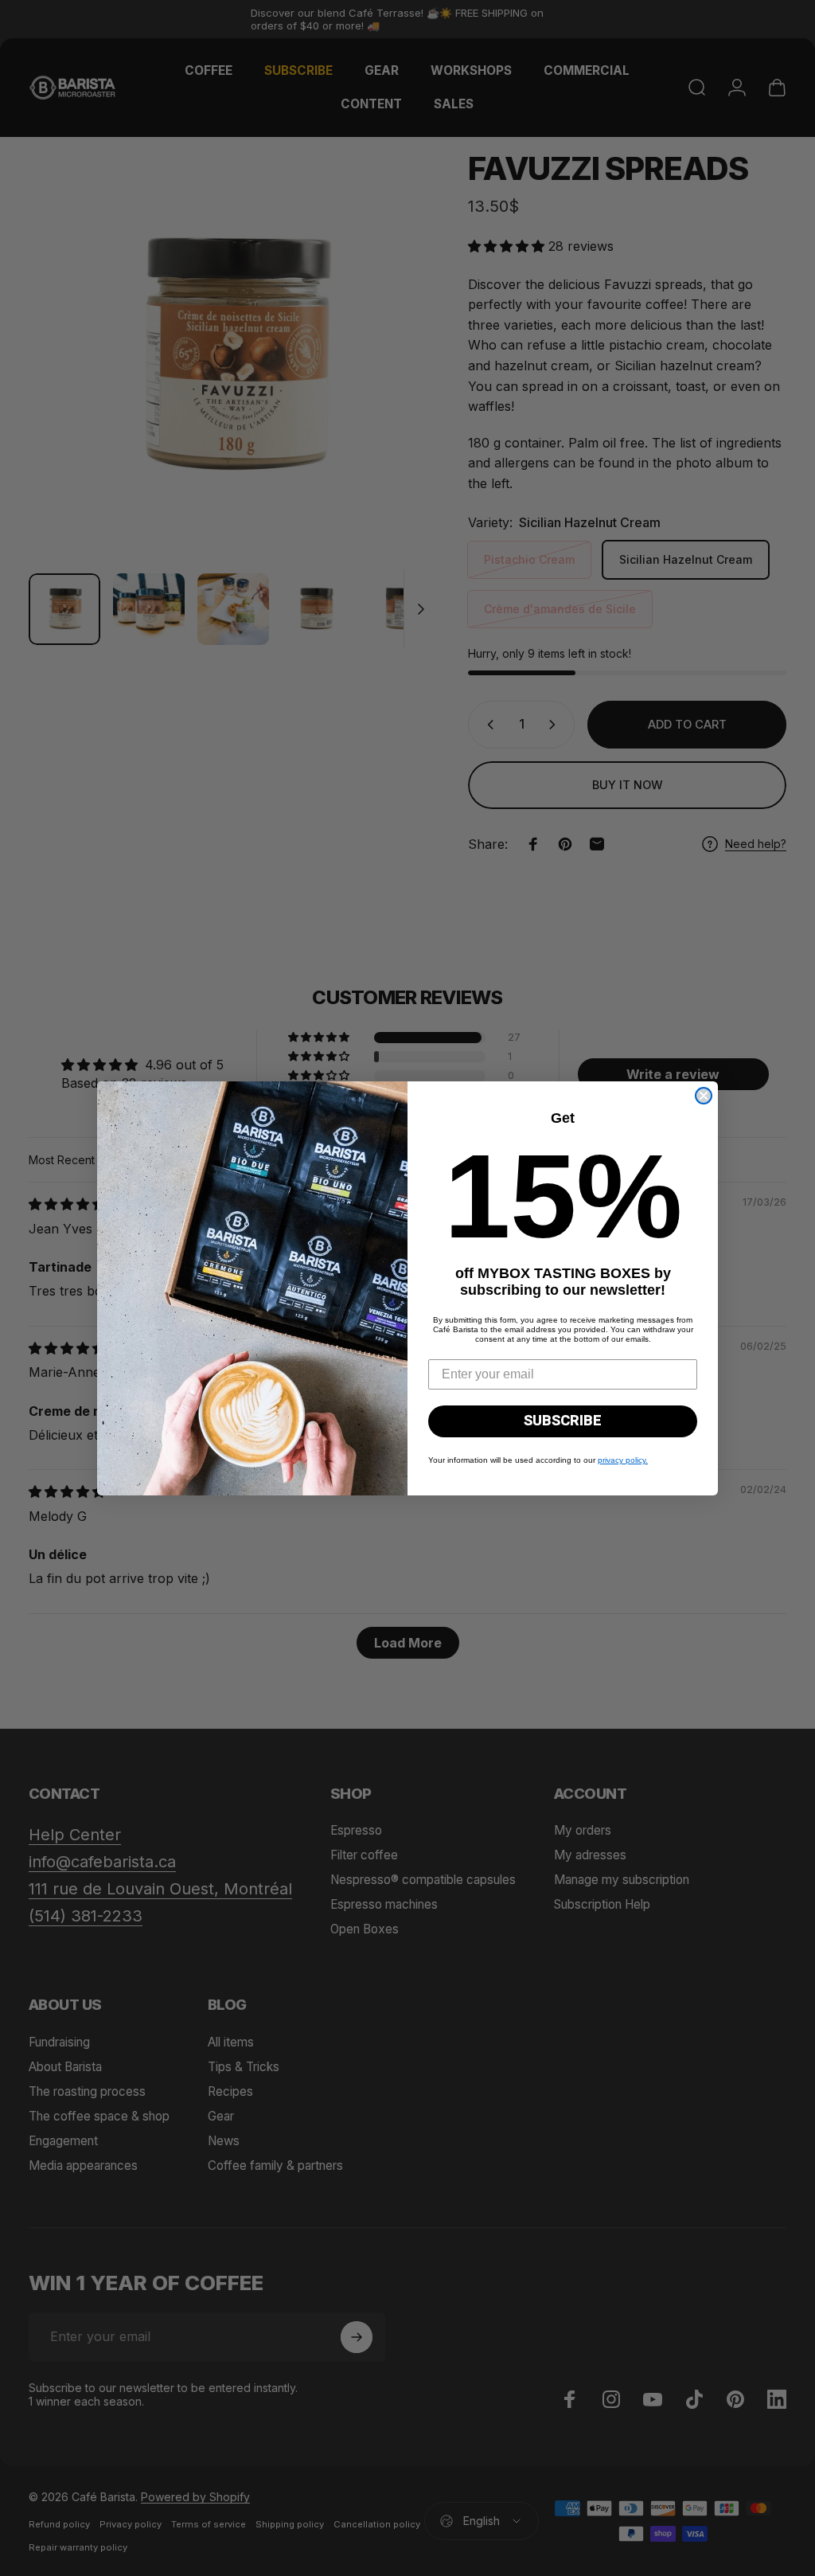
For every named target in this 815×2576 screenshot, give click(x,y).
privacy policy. (623, 1460)
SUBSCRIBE (563, 1421)
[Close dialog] (704, 1096)
